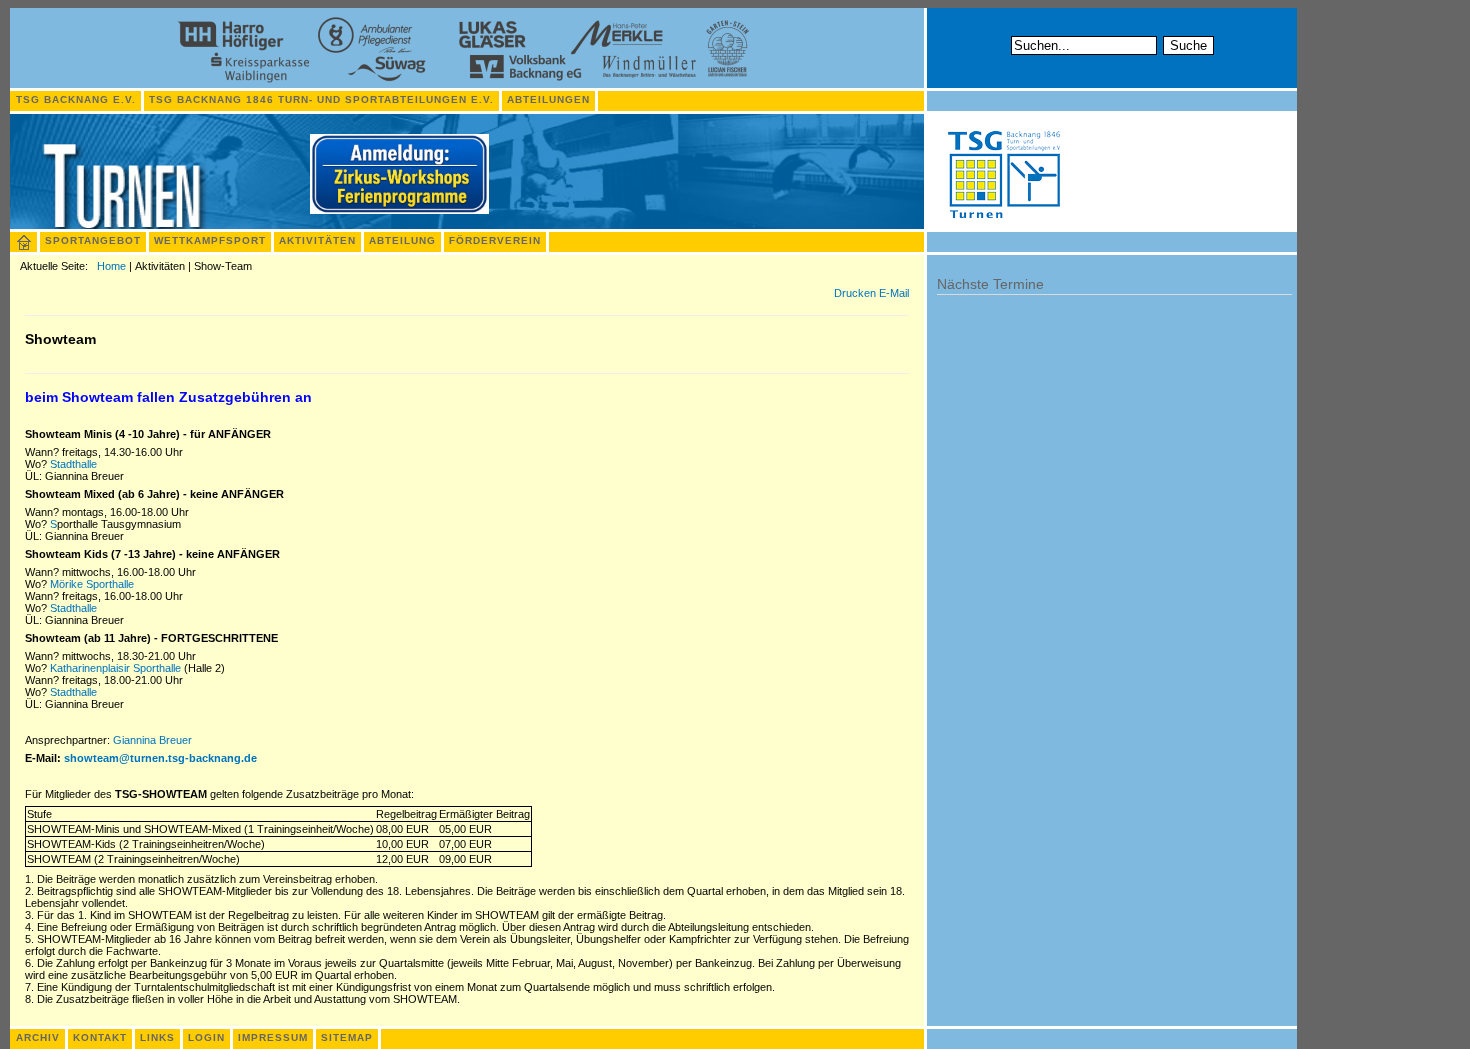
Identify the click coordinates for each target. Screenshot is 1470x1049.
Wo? (37, 464)
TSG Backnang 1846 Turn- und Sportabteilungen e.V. (321, 99)
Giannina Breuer (152, 740)
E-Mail (894, 293)
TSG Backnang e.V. (76, 99)
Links (157, 1037)
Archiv (38, 1037)
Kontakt (100, 1037)
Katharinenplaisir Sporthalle (115, 668)
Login (206, 1037)
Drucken (856, 293)
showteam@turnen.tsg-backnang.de (160, 758)
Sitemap (347, 1037)
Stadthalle (73, 464)
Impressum (273, 1037)
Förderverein (495, 240)
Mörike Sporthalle (92, 584)
